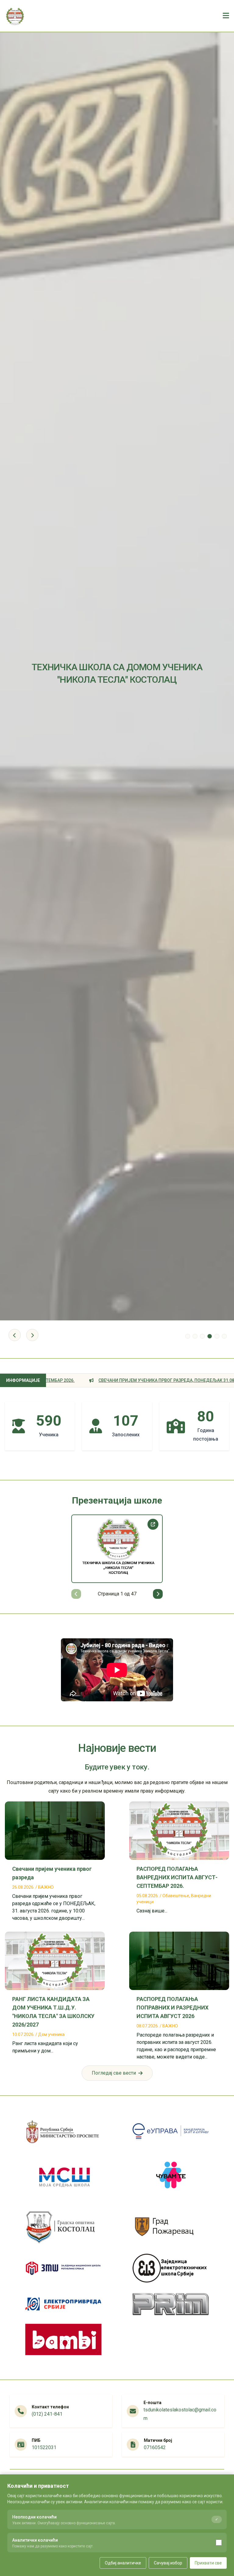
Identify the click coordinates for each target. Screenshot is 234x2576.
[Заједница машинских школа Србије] (63, 2268)
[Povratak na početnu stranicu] (15, 16)
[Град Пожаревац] (171, 2227)
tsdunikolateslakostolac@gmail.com (180, 2414)
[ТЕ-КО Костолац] (63, 2304)
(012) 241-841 (47, 2414)
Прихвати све (208, 2563)
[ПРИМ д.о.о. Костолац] (171, 2304)
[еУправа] (171, 2132)
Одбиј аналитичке (123, 2563)
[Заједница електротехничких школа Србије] (171, 2268)
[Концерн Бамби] (63, 2339)
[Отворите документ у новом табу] (153, 1524)
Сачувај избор (168, 2563)
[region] (117, 1557)
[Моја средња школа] (63, 2177)
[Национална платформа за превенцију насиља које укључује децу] (171, 2177)
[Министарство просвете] (63, 2132)
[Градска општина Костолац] (63, 2227)
